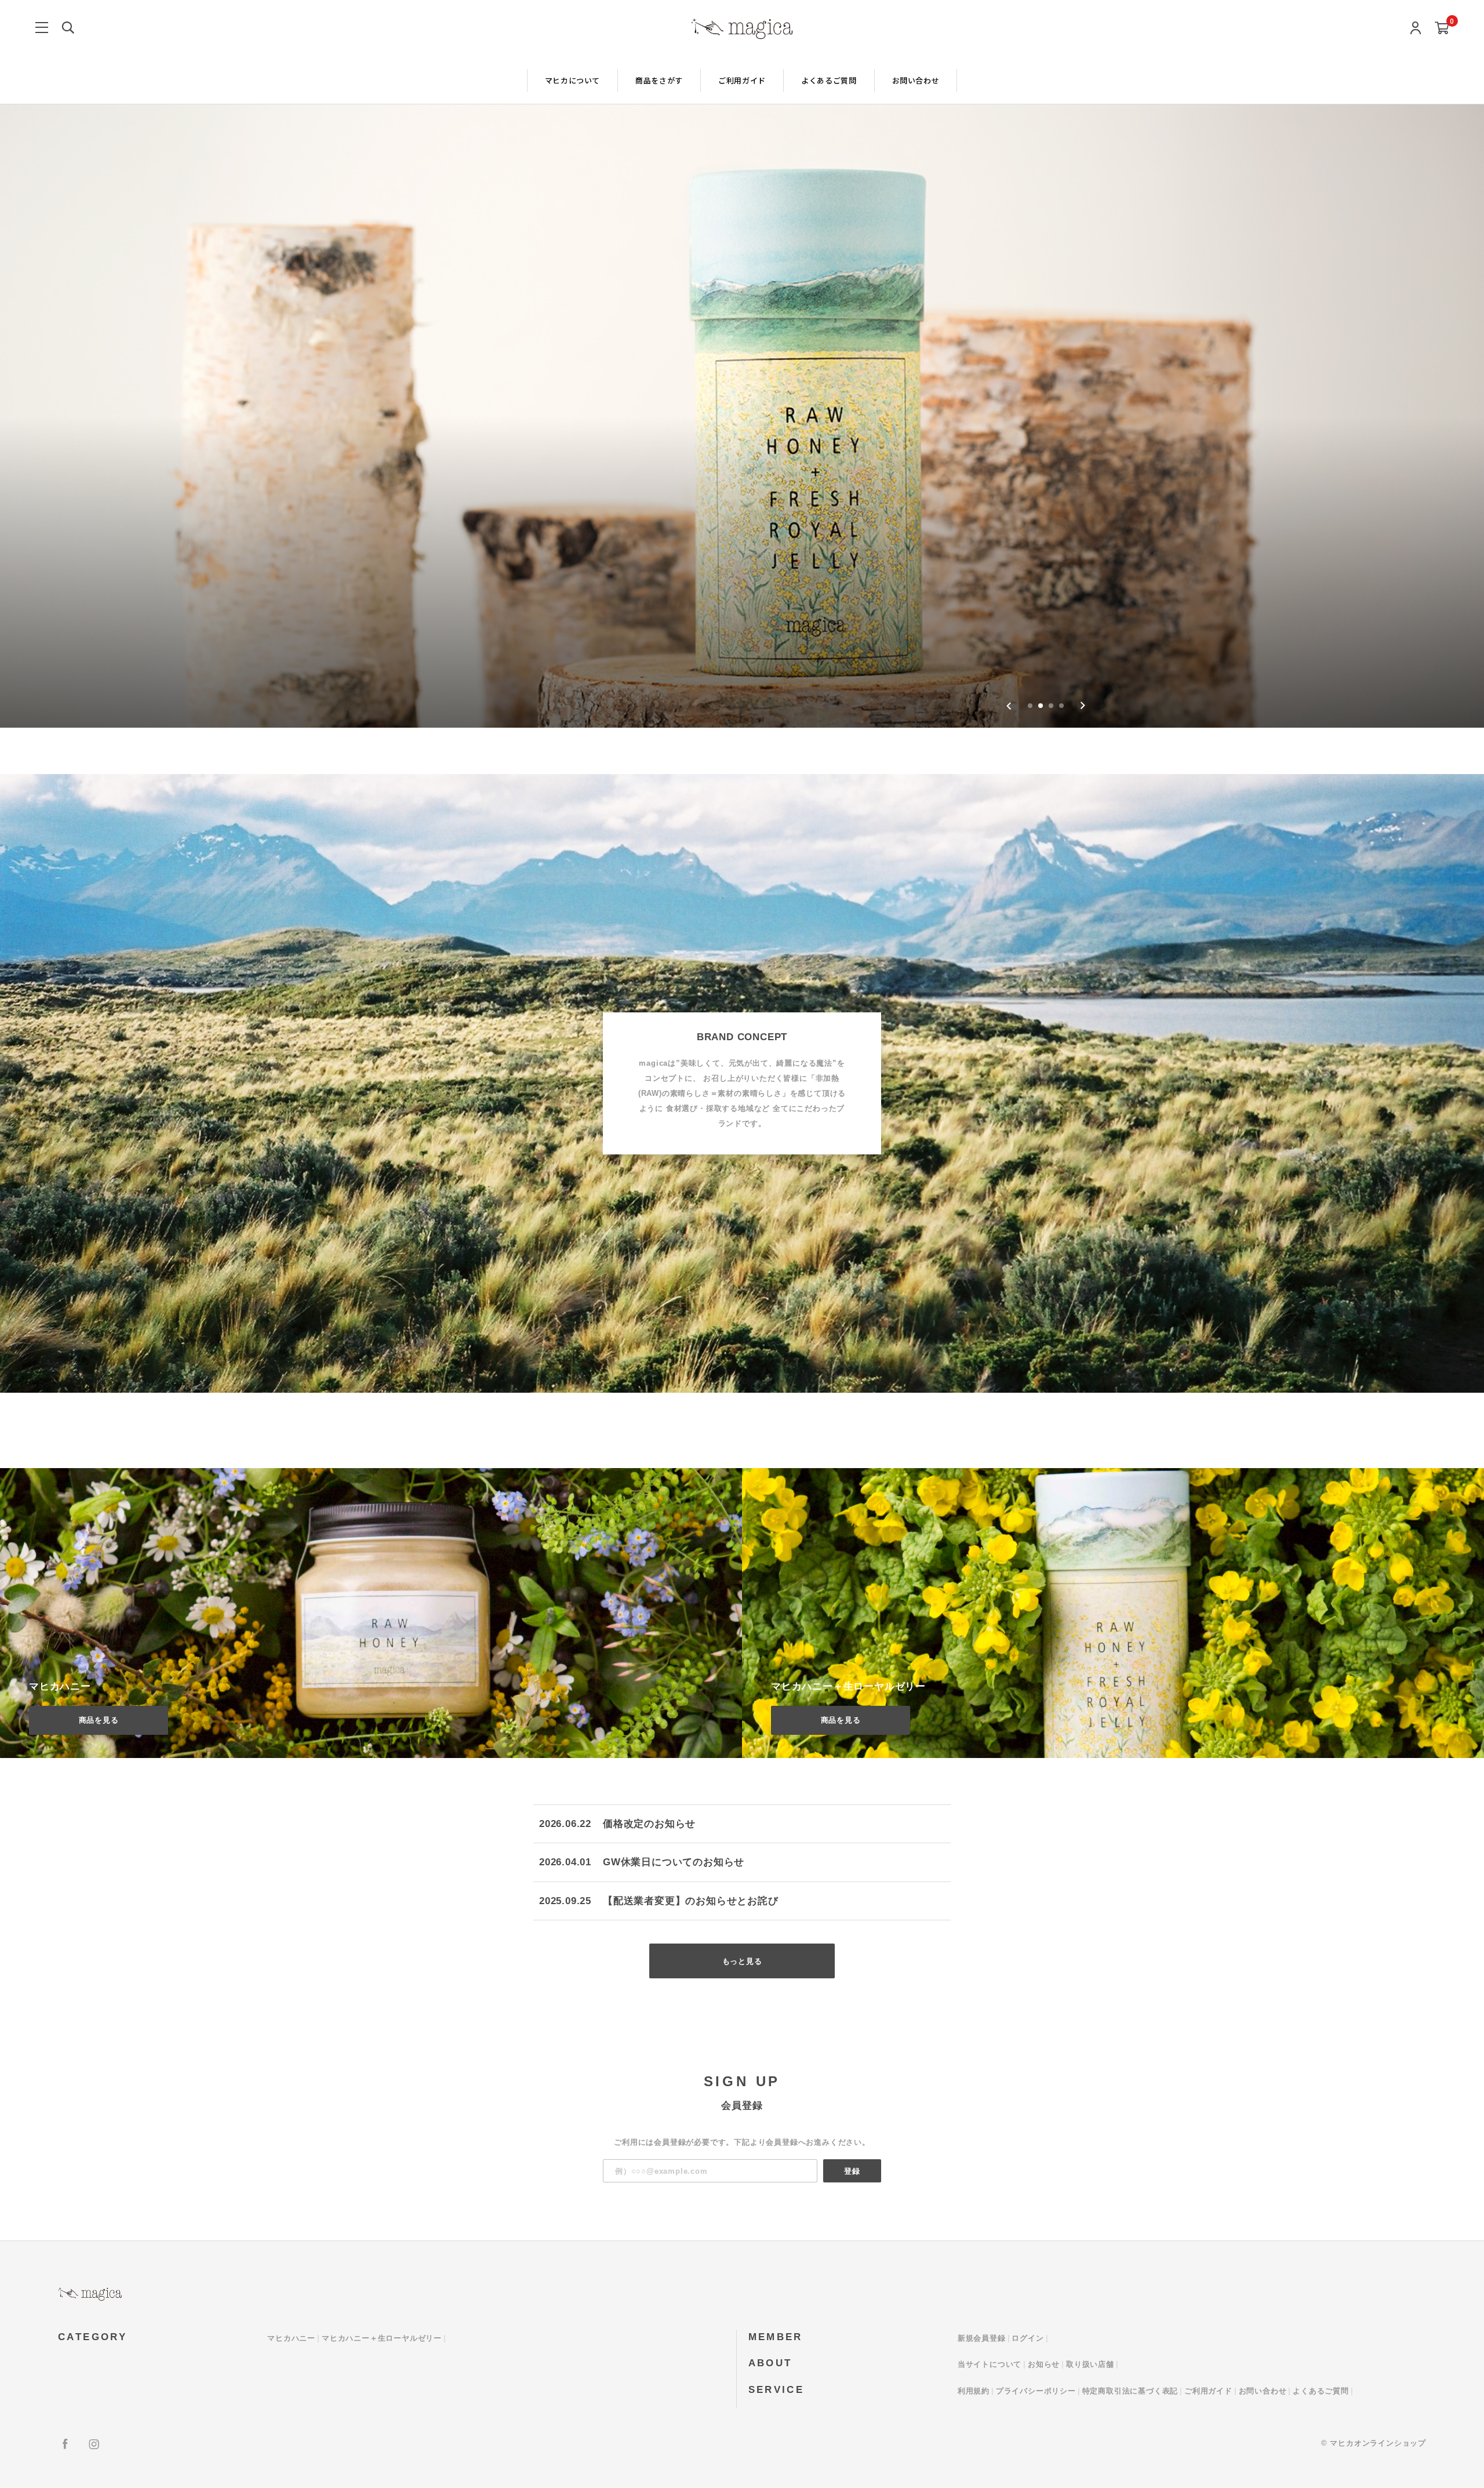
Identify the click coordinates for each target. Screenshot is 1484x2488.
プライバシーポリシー (1036, 2391)
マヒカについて (573, 80)
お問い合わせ (916, 80)
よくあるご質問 (829, 80)
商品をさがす (659, 80)
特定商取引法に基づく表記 (1130, 2391)
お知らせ (1044, 2364)
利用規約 (974, 2391)
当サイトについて (990, 2364)
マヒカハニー (291, 2338)
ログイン (1027, 2338)
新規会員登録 (982, 2338)
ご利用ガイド (742, 80)
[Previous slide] (1009, 706)
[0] (1442, 29)
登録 (852, 2171)
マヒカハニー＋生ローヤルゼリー (382, 2338)
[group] (742, 416)
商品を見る (99, 1720)
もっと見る (742, 1961)
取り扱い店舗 (1090, 2364)
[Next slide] (1083, 706)
